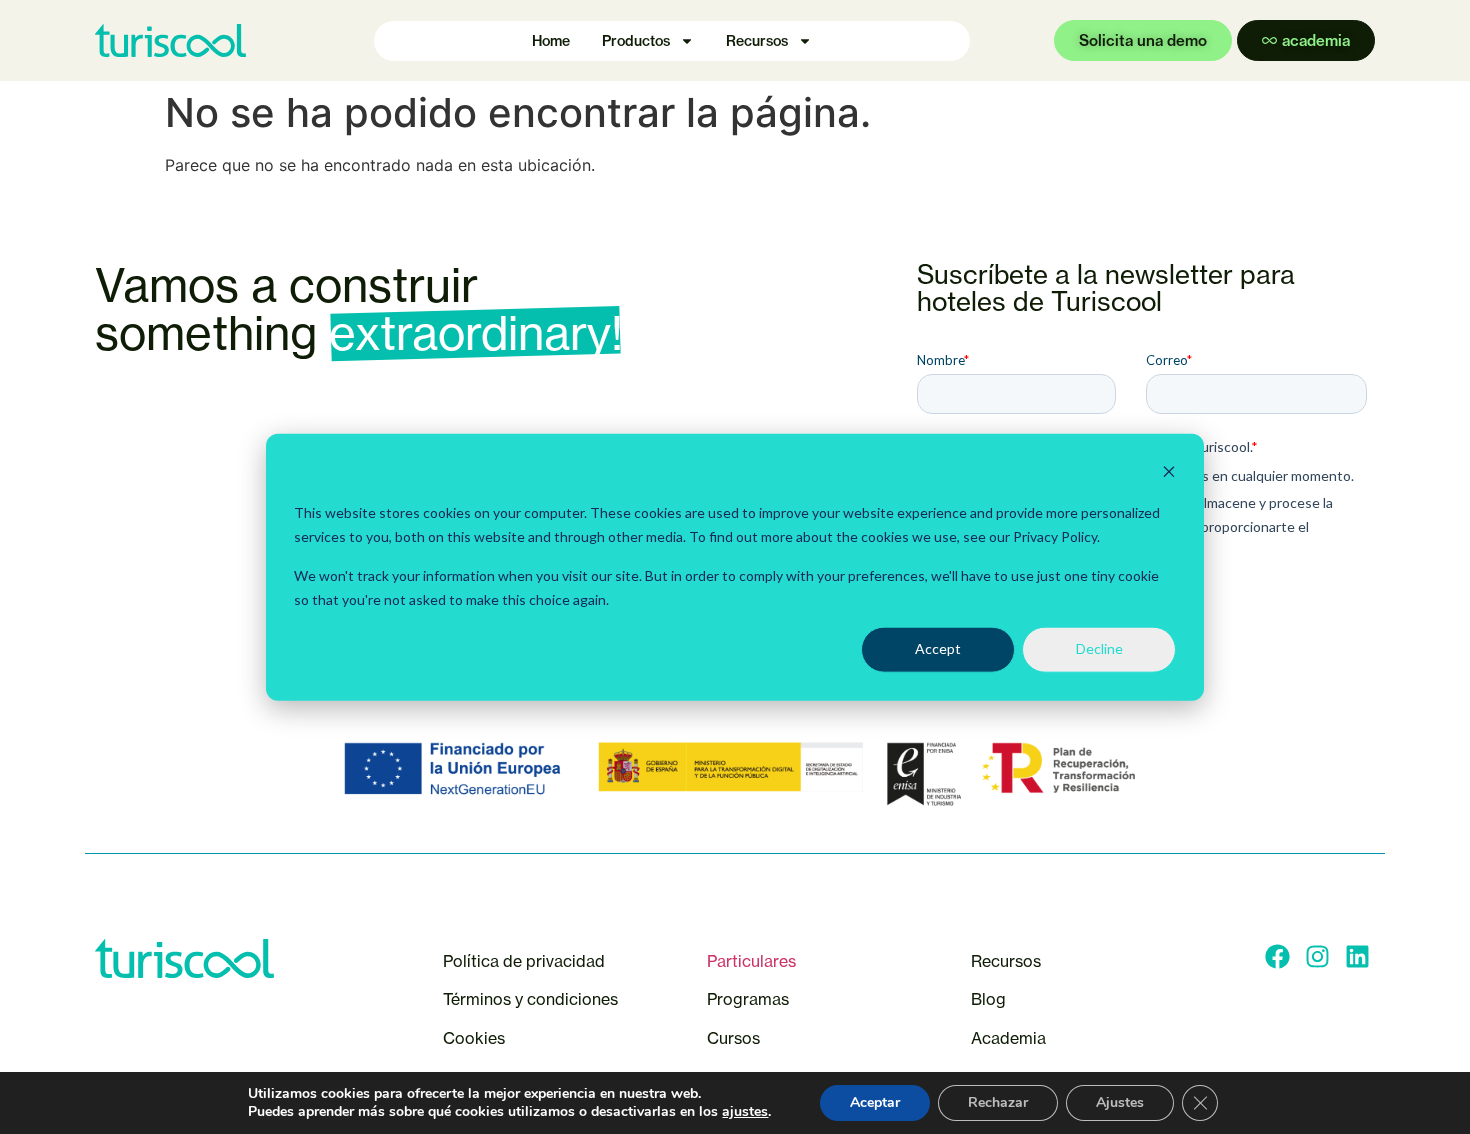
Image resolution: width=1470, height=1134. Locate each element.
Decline (1099, 648)
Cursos (735, 1038)
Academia (1008, 1038)
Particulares (751, 961)
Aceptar (875, 1102)
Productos (636, 41)
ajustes (745, 1112)
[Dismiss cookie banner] (1169, 474)
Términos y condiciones (530, 999)
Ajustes (1120, 1102)
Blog (988, 999)
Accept (938, 648)
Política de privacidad (524, 961)
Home (551, 41)
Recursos (757, 41)
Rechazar (998, 1102)
